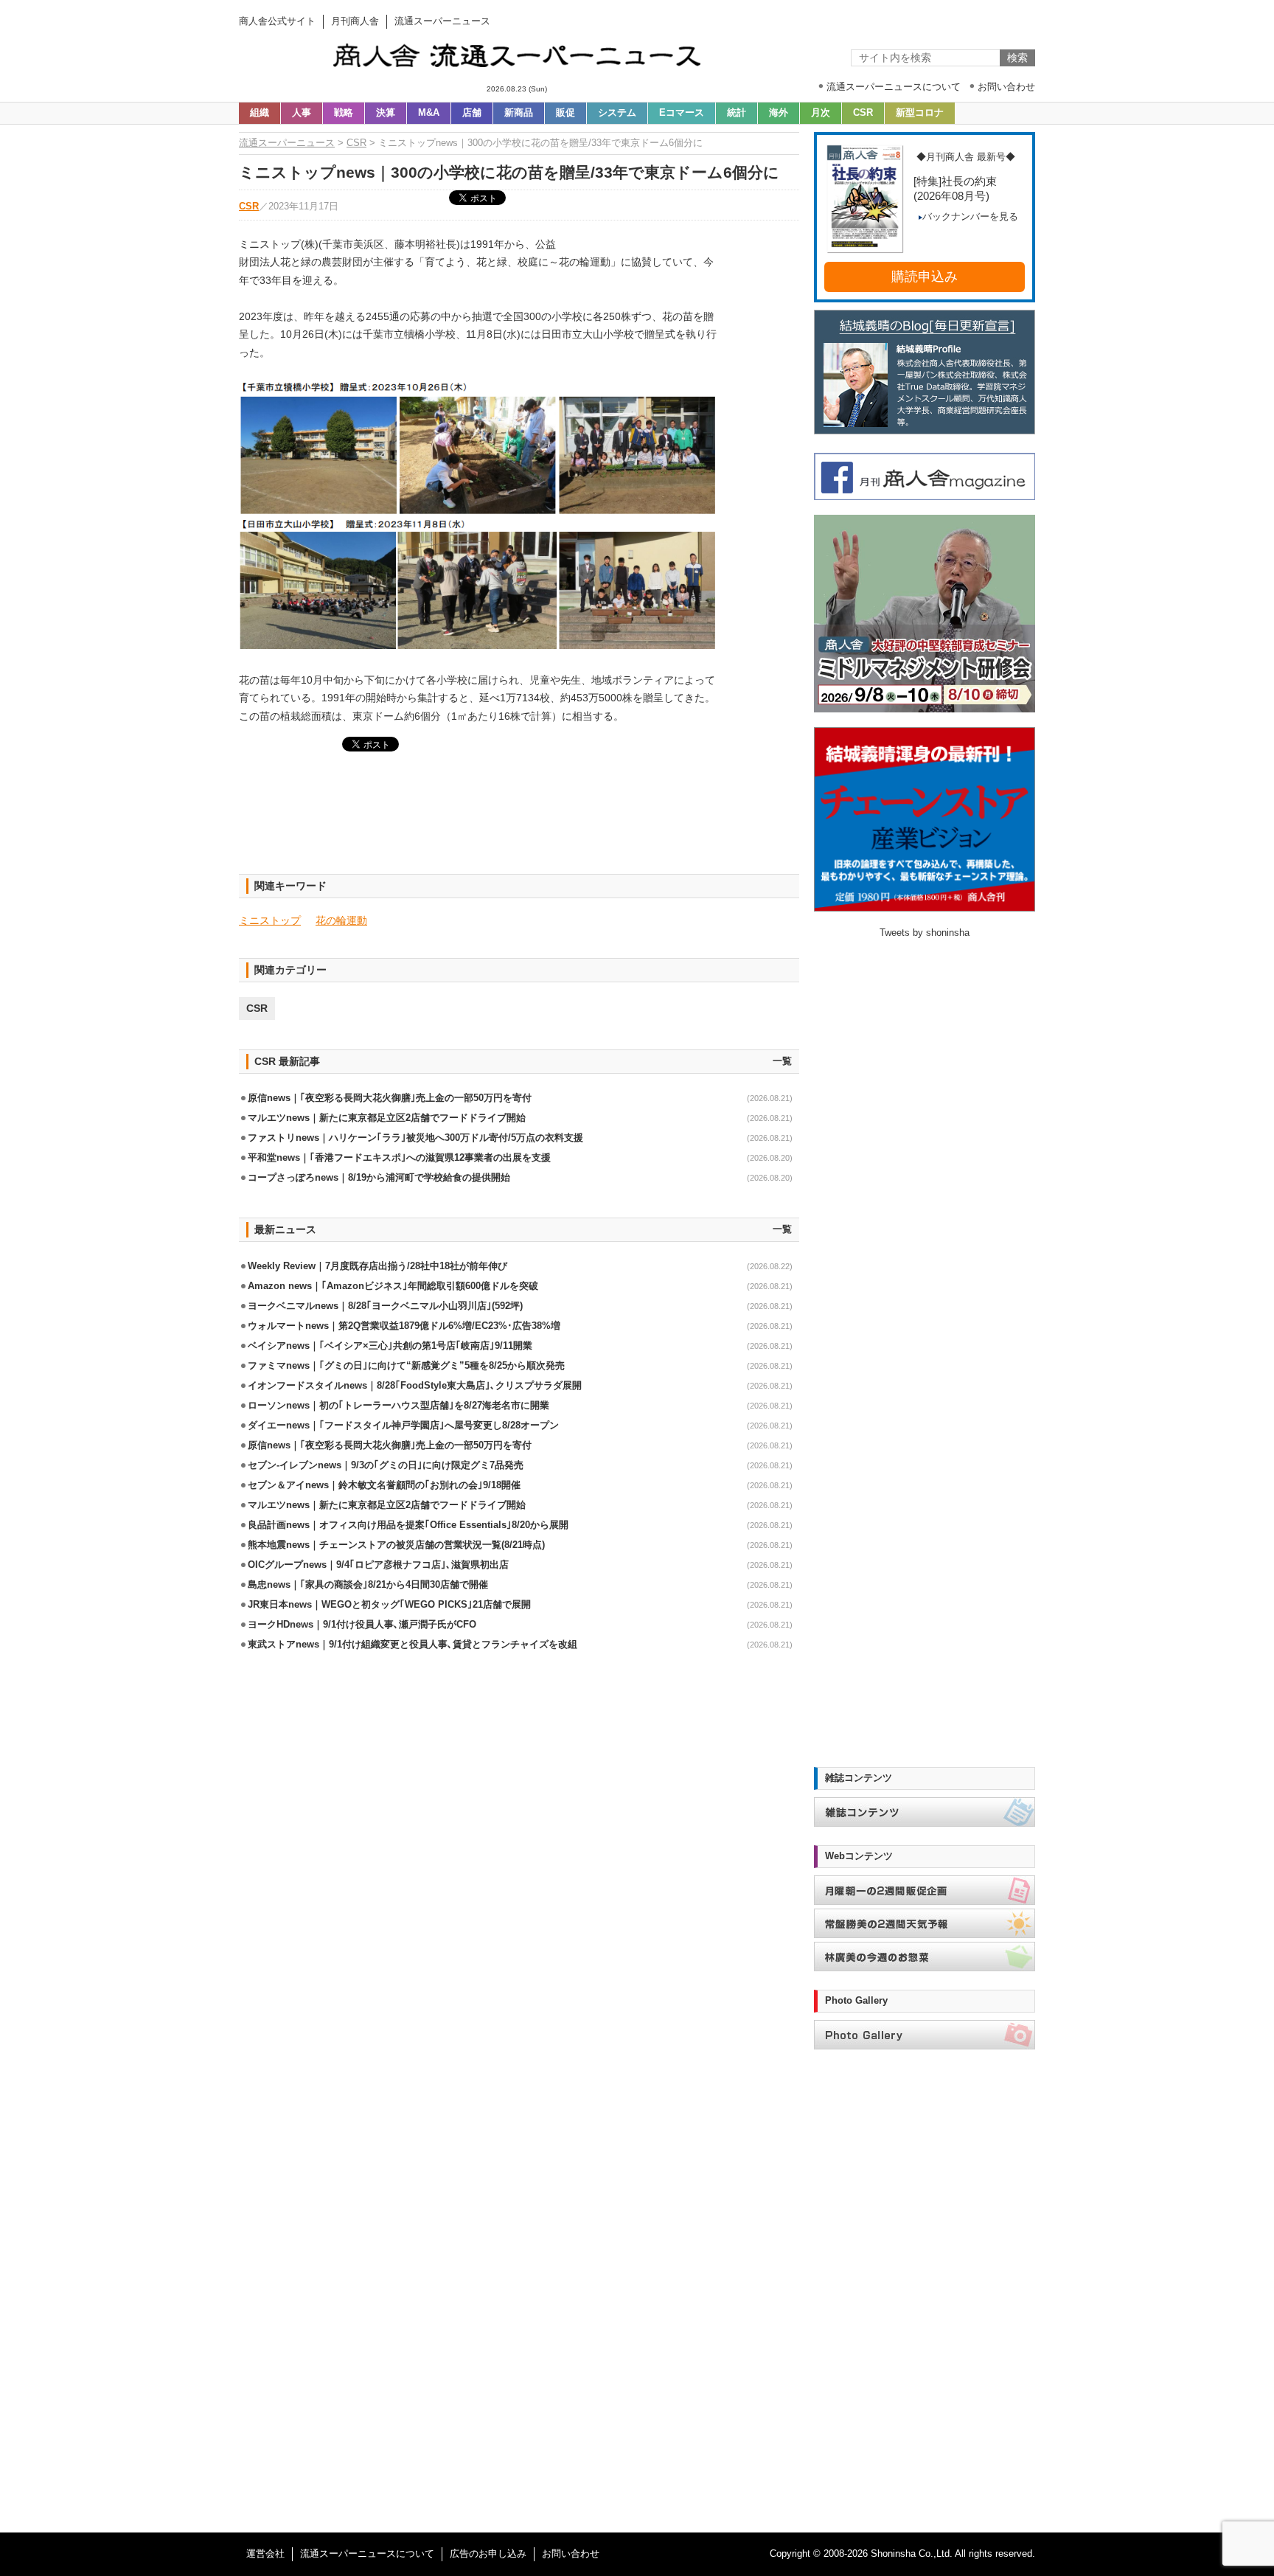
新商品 (519, 113)
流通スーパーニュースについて (367, 2554)
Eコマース (682, 113)
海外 (779, 113)
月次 (821, 113)
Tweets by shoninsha (925, 933)
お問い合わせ (571, 2554)
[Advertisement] (519, 822)
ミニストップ (270, 920)
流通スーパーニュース (287, 143)
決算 (386, 113)
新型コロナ (920, 113)
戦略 (344, 113)
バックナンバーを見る (970, 217)
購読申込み (925, 277)
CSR (863, 113)
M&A (429, 113)
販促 (565, 113)
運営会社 (265, 2554)
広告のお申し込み (488, 2554)
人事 (302, 113)
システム (617, 113)
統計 (737, 113)
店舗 (472, 113)
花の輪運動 (341, 920)
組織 (260, 113)
